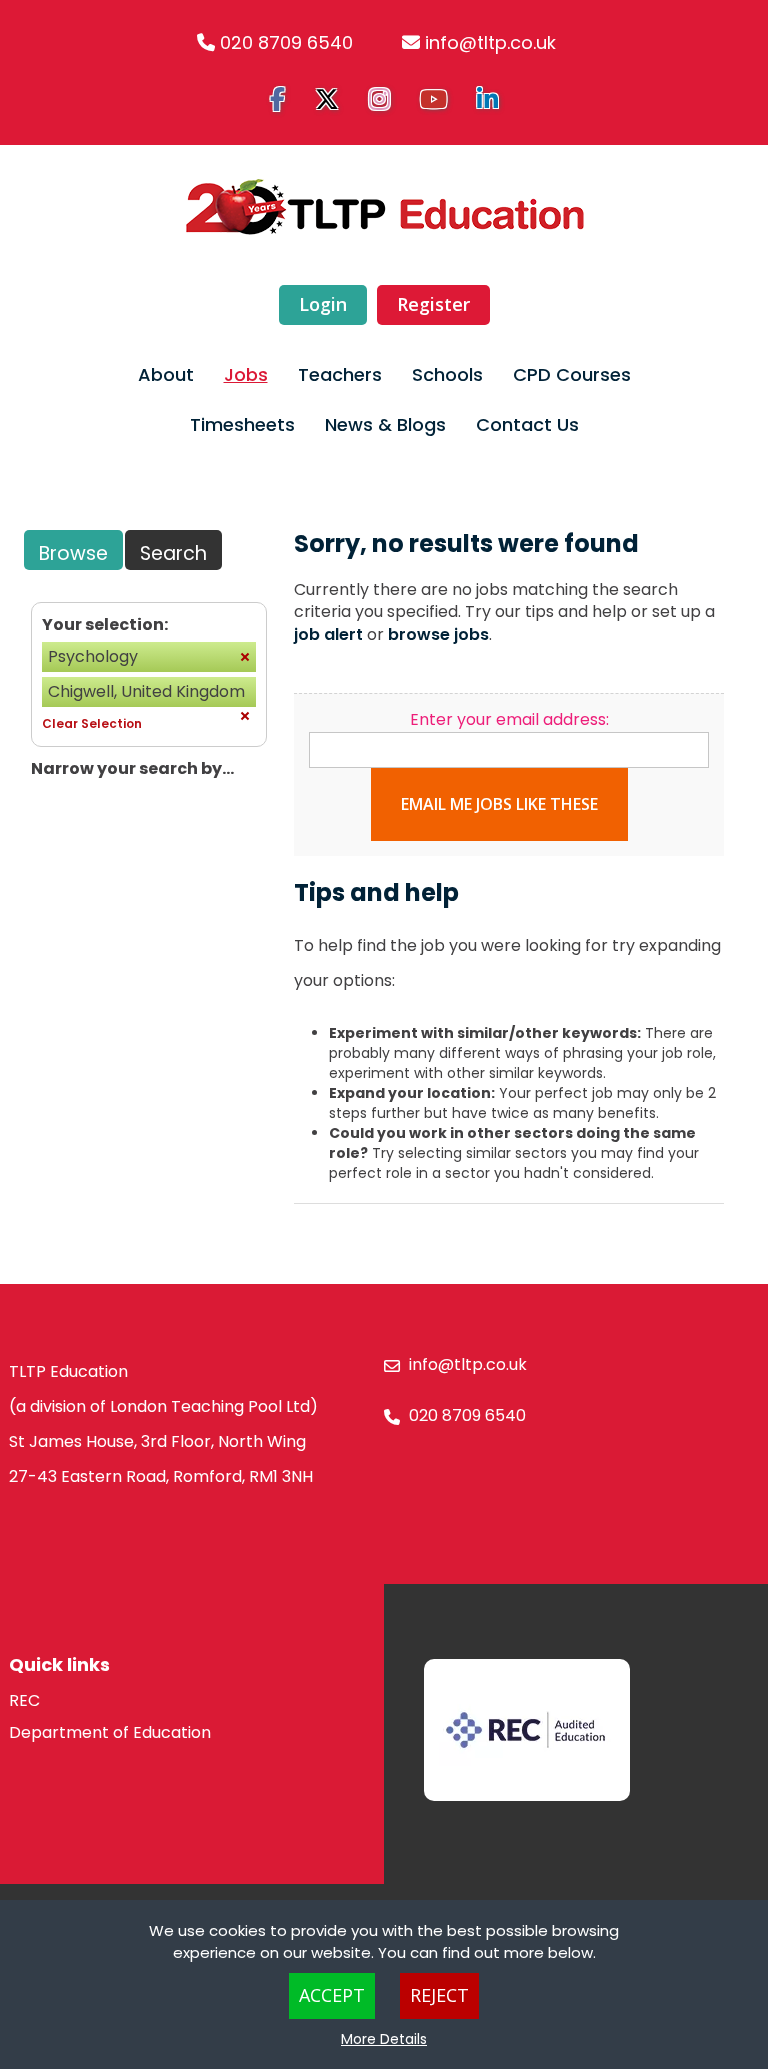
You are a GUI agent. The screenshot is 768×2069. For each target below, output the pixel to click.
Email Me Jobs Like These (499, 804)
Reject (439, 1995)
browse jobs (438, 634)
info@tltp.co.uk (490, 42)
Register (433, 304)
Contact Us (527, 424)
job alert (328, 634)
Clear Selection (92, 723)
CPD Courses (572, 374)
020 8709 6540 (286, 42)
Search (173, 553)
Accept (332, 1995)
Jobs (246, 374)
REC (24, 1700)
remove (245, 657)
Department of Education (110, 1732)
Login (323, 304)
